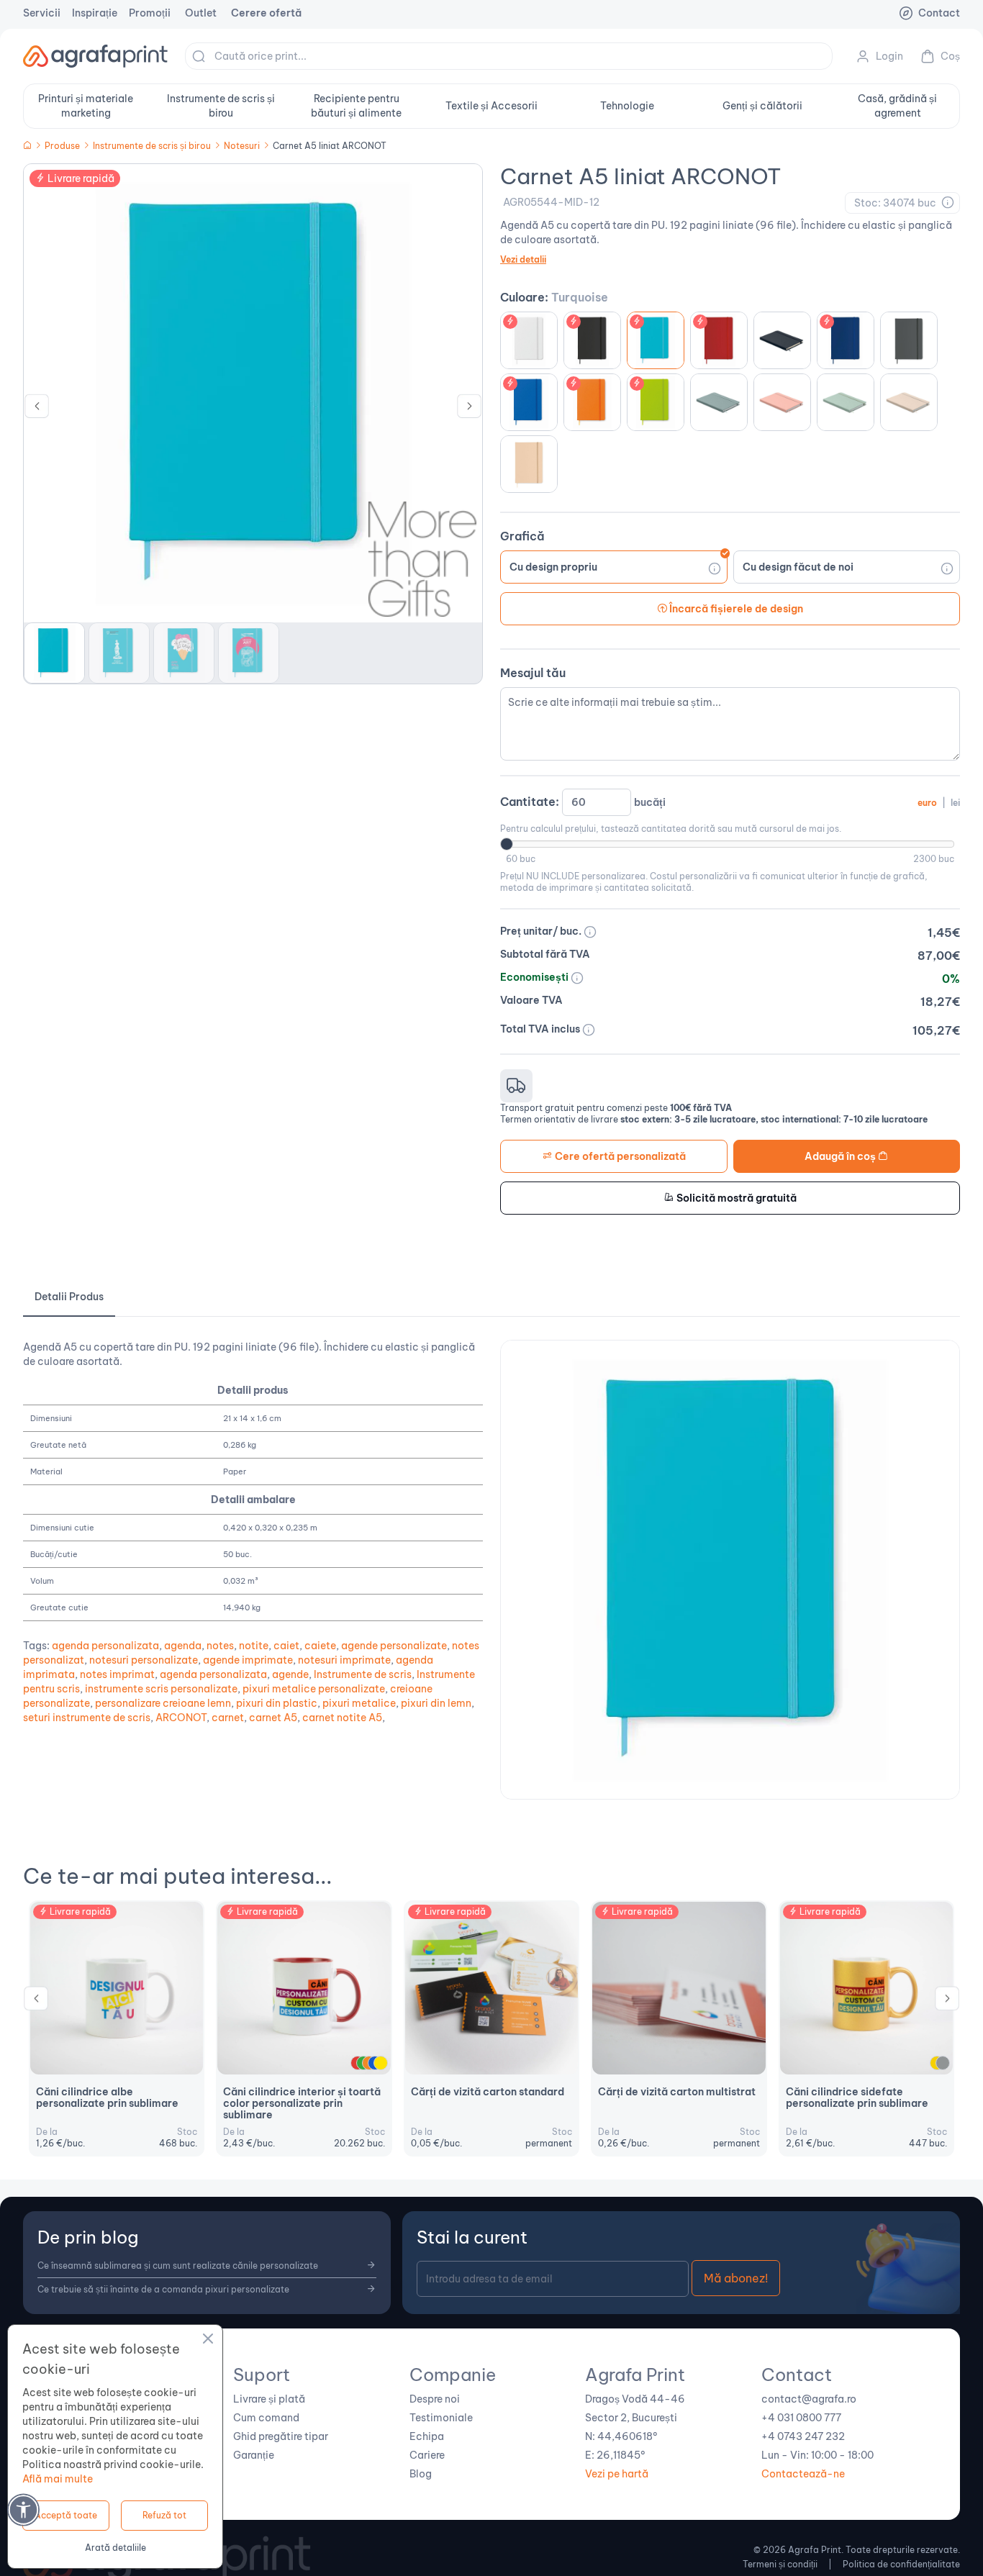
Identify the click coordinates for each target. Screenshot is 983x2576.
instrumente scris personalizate (161, 1689)
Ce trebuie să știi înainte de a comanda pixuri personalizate (163, 2289)
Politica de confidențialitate (901, 2564)
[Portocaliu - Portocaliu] (592, 402)
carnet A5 (273, 1718)
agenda (183, 1646)
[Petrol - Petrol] (719, 402)
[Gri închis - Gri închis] (909, 340)
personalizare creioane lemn (163, 1703)
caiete (320, 1646)
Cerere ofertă (266, 13)
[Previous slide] (36, 2002)
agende (290, 1674)
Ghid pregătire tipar (281, 2436)
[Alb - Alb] (529, 340)
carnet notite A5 (342, 1718)
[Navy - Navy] (782, 340)
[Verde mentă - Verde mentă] (846, 402)
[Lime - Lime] (656, 402)
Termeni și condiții (780, 2564)
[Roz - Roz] (782, 402)
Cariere (427, 2455)
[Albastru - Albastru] (846, 340)
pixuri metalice (359, 1703)
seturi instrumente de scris (87, 1718)
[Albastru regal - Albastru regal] (529, 402)
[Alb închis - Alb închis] (909, 402)
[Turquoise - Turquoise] (656, 340)
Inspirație (95, 13)
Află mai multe (58, 2479)
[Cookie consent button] (208, 2341)
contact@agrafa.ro (809, 2399)
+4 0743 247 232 (803, 2436)
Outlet (201, 13)
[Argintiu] (943, 2063)
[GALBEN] (381, 2063)
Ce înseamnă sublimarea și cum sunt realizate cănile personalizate (178, 2266)
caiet (286, 1646)
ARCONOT (181, 1718)
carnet (228, 1718)
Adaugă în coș (841, 1156)
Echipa (427, 2436)
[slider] (507, 844)
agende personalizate (394, 1646)
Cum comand (266, 2418)
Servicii (42, 13)
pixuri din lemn (436, 1703)
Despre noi (435, 2399)
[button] (54, 653)
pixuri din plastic (277, 1703)
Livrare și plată (269, 2399)
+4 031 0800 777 (801, 2418)
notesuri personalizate (144, 1660)
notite (254, 1646)
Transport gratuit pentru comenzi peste (616, 1108)
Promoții (150, 13)
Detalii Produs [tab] (69, 1297)
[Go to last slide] (37, 409)
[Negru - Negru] (592, 340)
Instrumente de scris (363, 1674)
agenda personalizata (105, 1646)
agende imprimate (248, 1660)
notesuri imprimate (344, 1660)
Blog (421, 2474)
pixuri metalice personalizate (314, 1689)
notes (220, 1646)
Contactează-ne (803, 2474)
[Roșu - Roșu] (719, 340)
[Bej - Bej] (529, 464)
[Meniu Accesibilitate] (23, 2509)
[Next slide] (469, 409)
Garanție (254, 2455)
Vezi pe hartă (617, 2474)
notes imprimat (117, 1674)
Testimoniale (441, 2418)
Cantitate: (730, 802)
